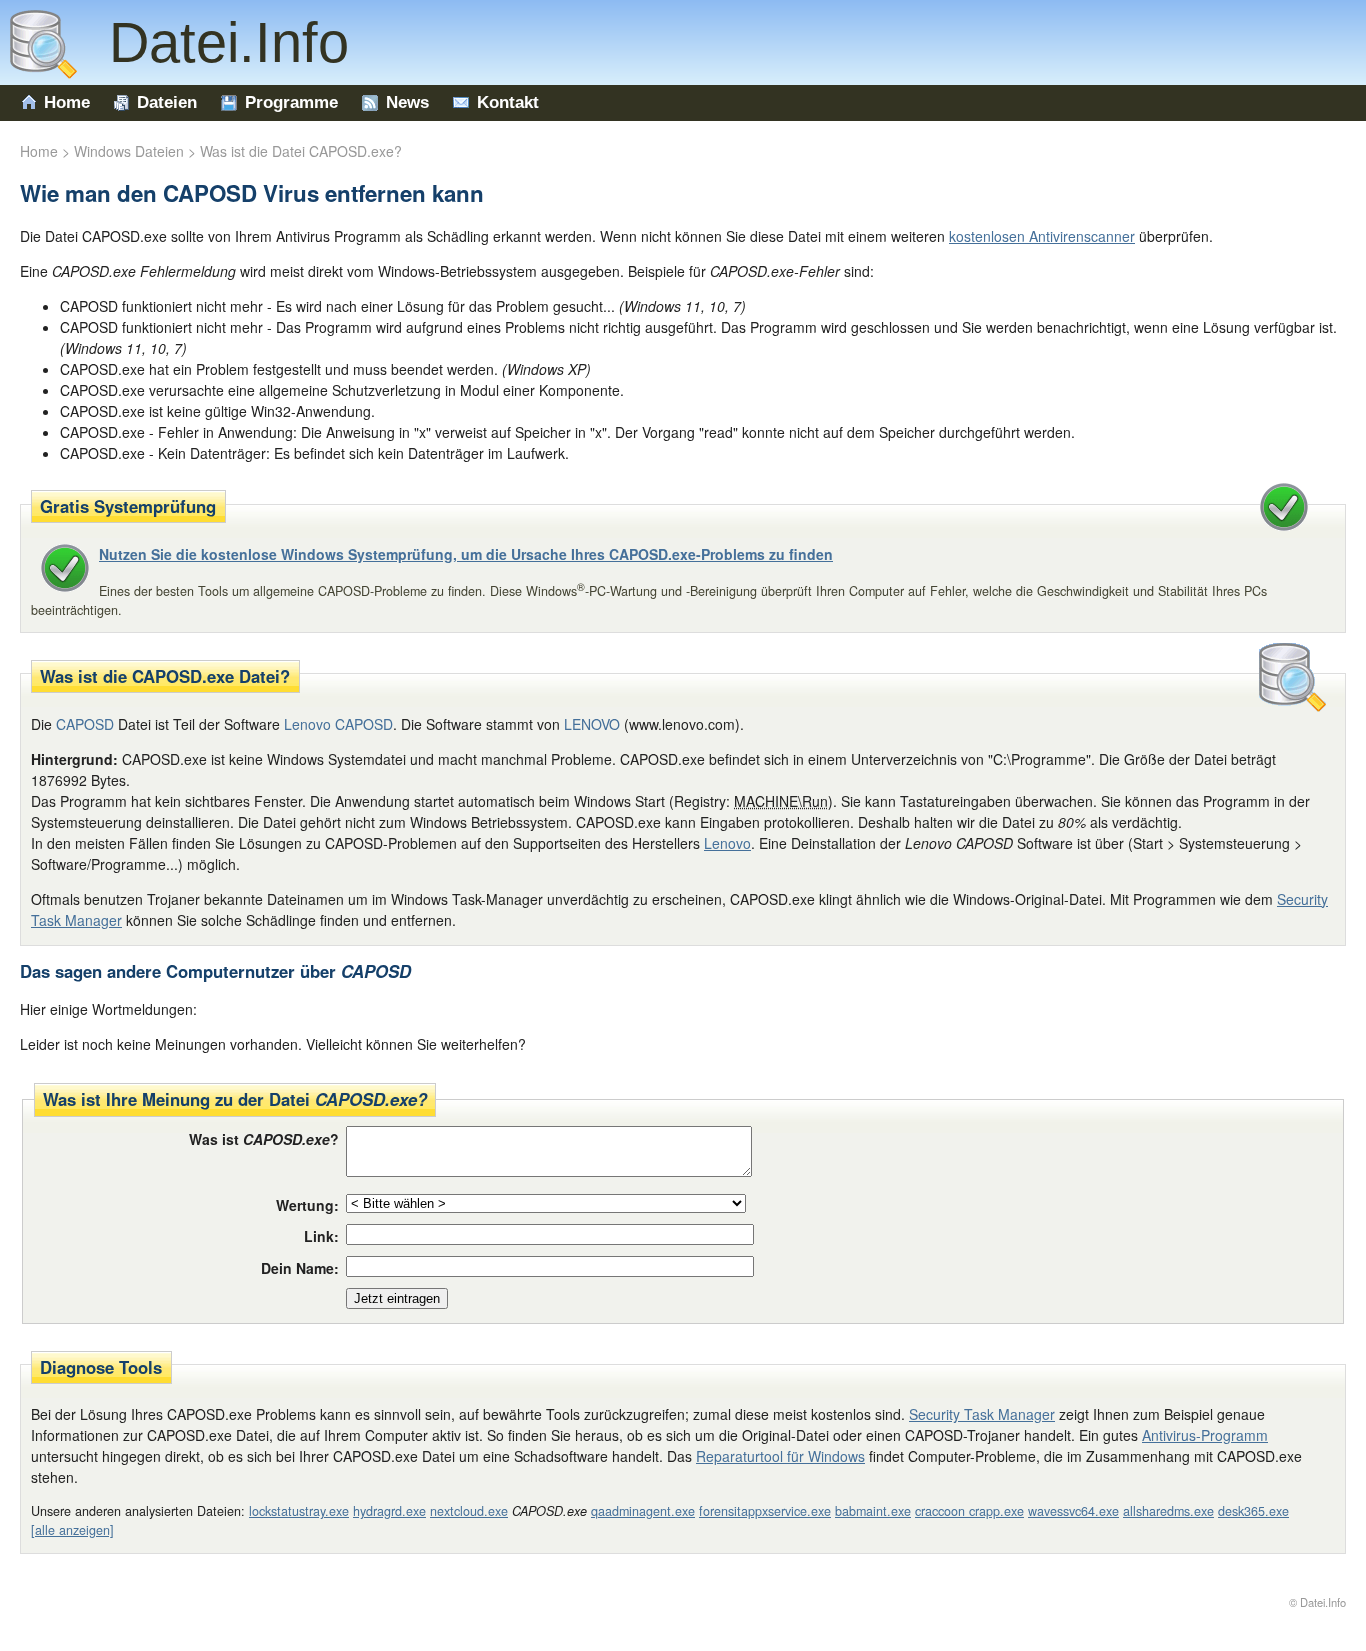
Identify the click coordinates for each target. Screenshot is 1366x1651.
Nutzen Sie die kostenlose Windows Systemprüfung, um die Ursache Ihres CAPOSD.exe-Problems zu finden (466, 554)
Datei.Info (213, 42)
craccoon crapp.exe (969, 1511)
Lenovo (727, 843)
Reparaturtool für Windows (780, 1456)
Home (67, 102)
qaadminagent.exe (643, 1511)
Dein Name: (300, 1268)
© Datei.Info (1317, 1602)
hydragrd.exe (389, 1511)
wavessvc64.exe (1073, 1511)
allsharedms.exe (1168, 1511)
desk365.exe (1253, 1511)
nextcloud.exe (469, 1511)
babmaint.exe (873, 1511)
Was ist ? (264, 1139)
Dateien (167, 102)
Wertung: (307, 1205)
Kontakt (508, 102)
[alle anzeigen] (72, 1530)
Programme (291, 102)
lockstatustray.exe (299, 1511)
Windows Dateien (129, 151)
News (407, 102)
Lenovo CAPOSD (338, 724)
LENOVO (592, 724)
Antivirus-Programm (1205, 1435)
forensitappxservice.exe (765, 1511)
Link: (321, 1236)
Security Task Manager (982, 1414)
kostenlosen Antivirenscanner (1042, 236)
